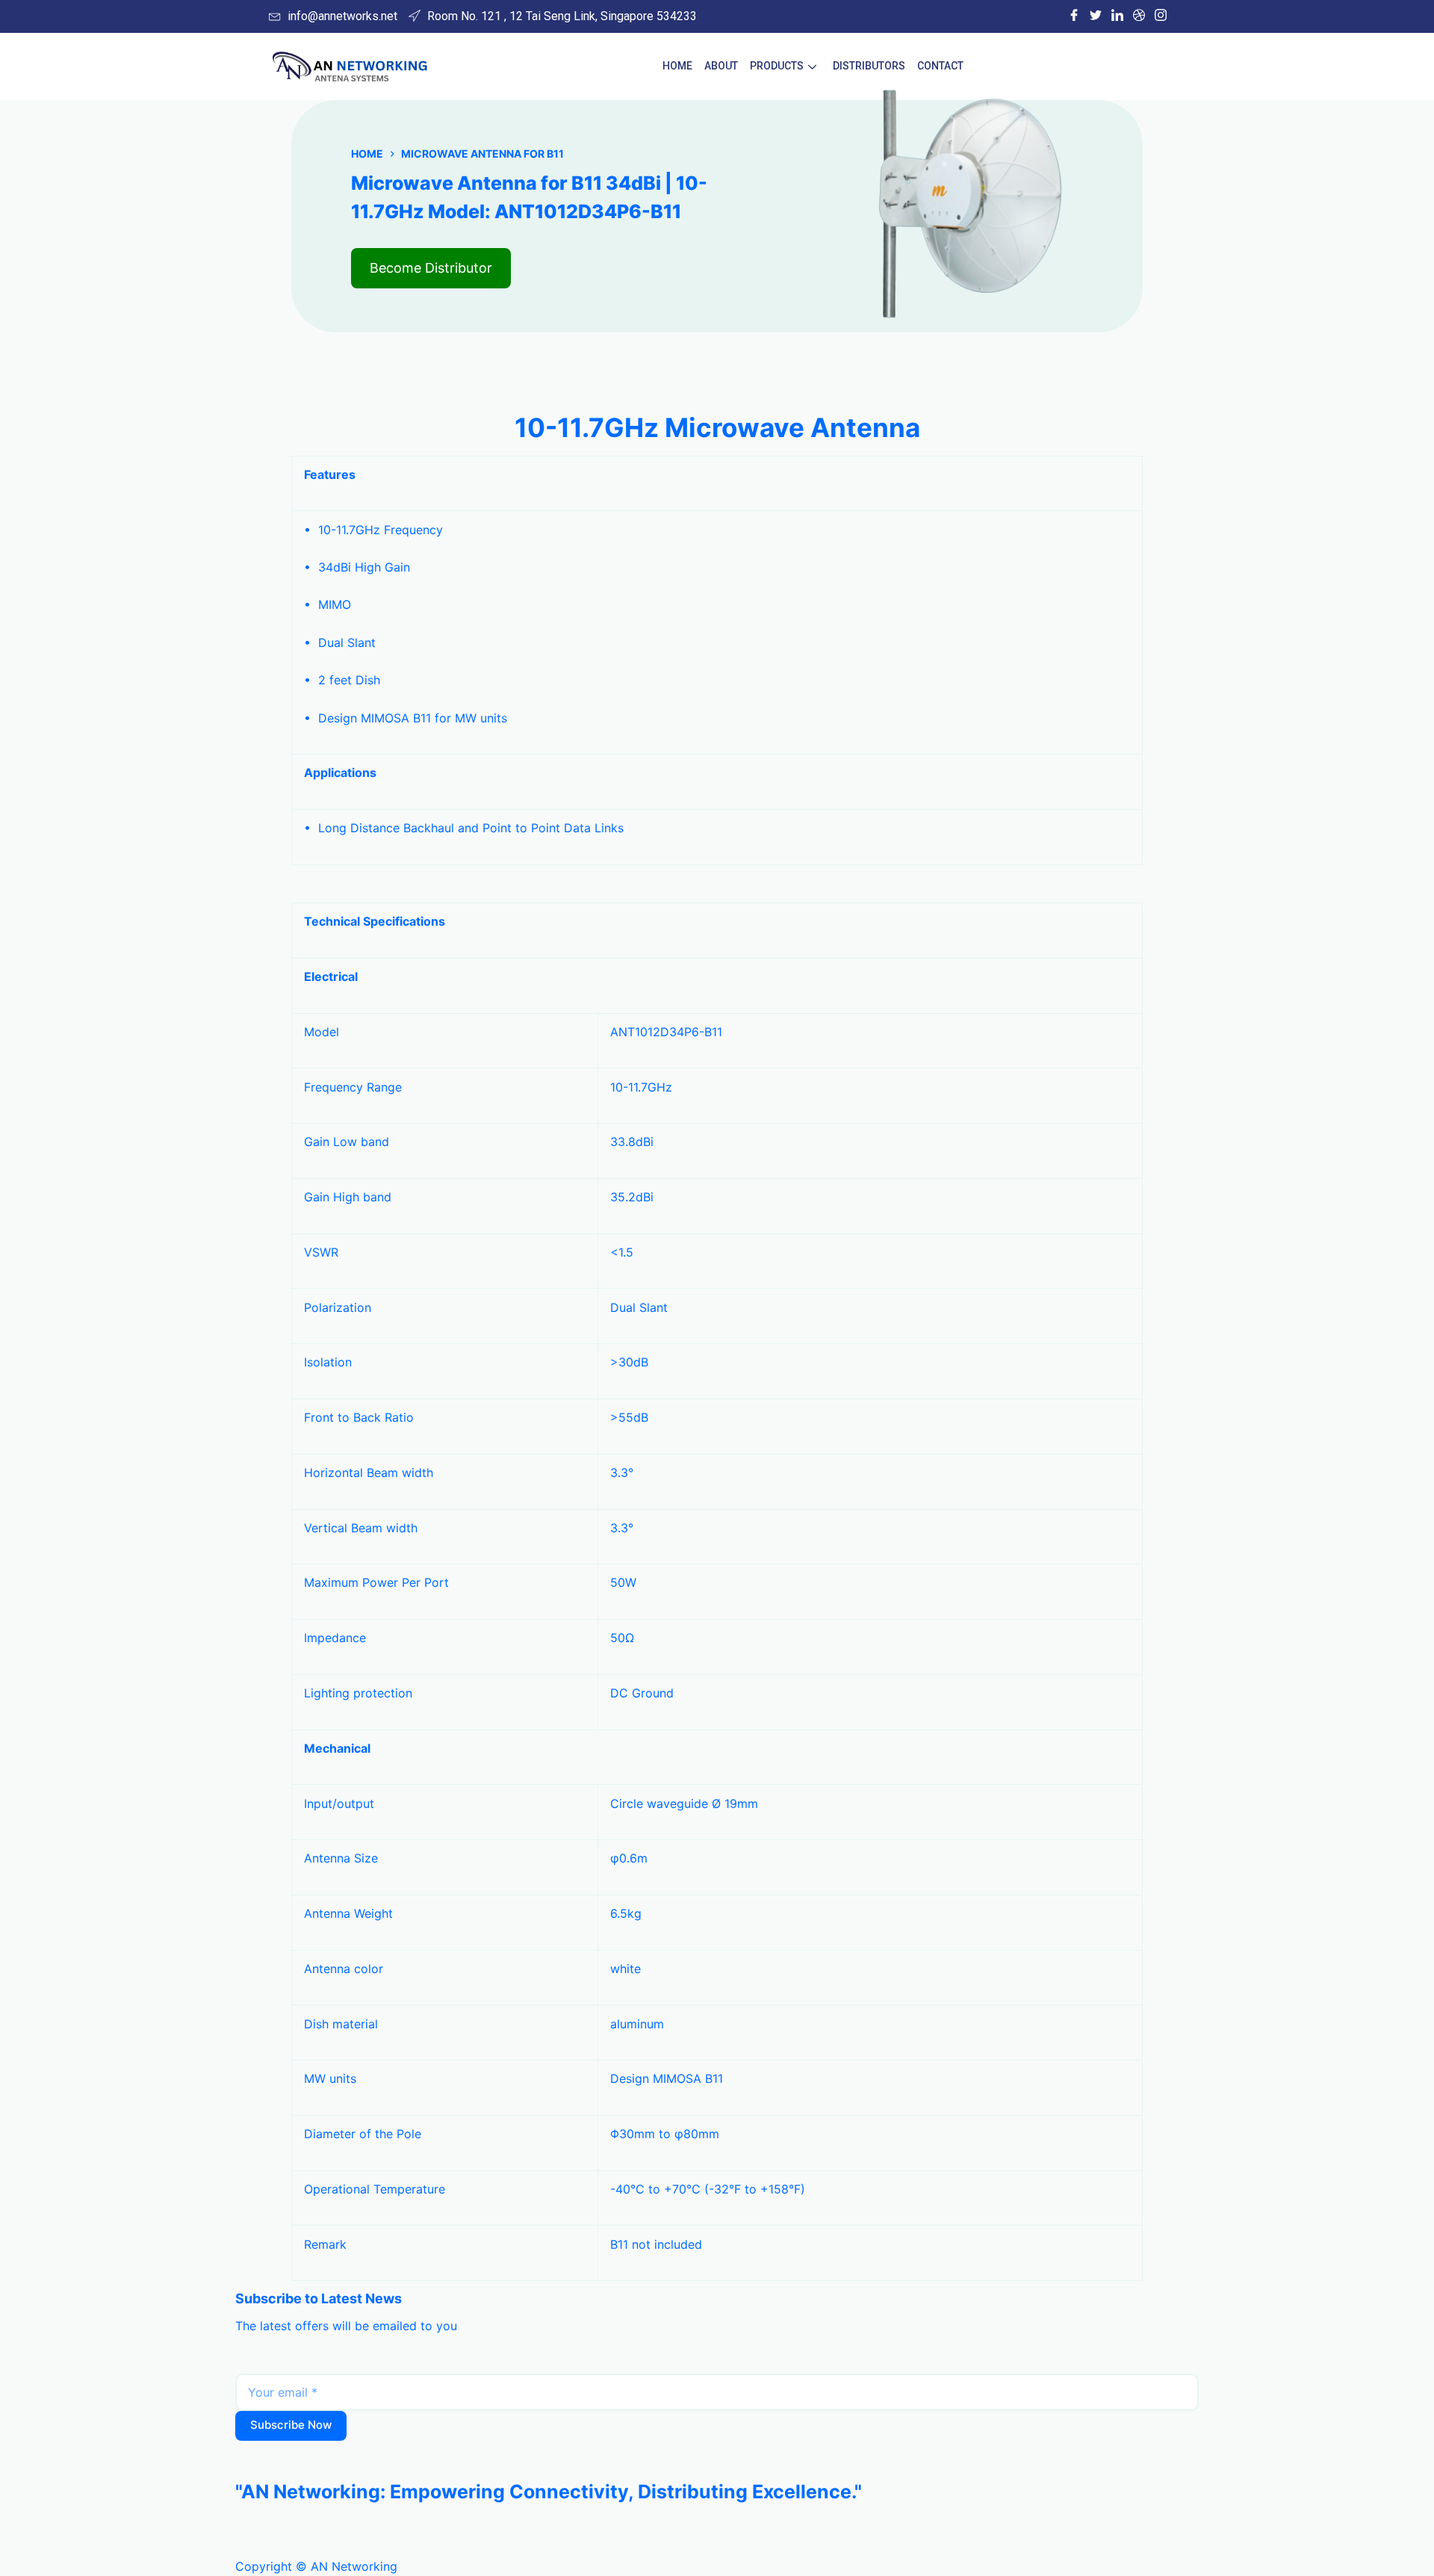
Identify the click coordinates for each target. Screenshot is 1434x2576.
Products (777, 66)
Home (677, 66)
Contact (940, 66)
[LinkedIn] (1117, 16)
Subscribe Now (291, 2425)
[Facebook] (1074, 16)
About (721, 66)
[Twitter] (1096, 16)
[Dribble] (1139, 16)
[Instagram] (1161, 16)
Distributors (869, 66)
